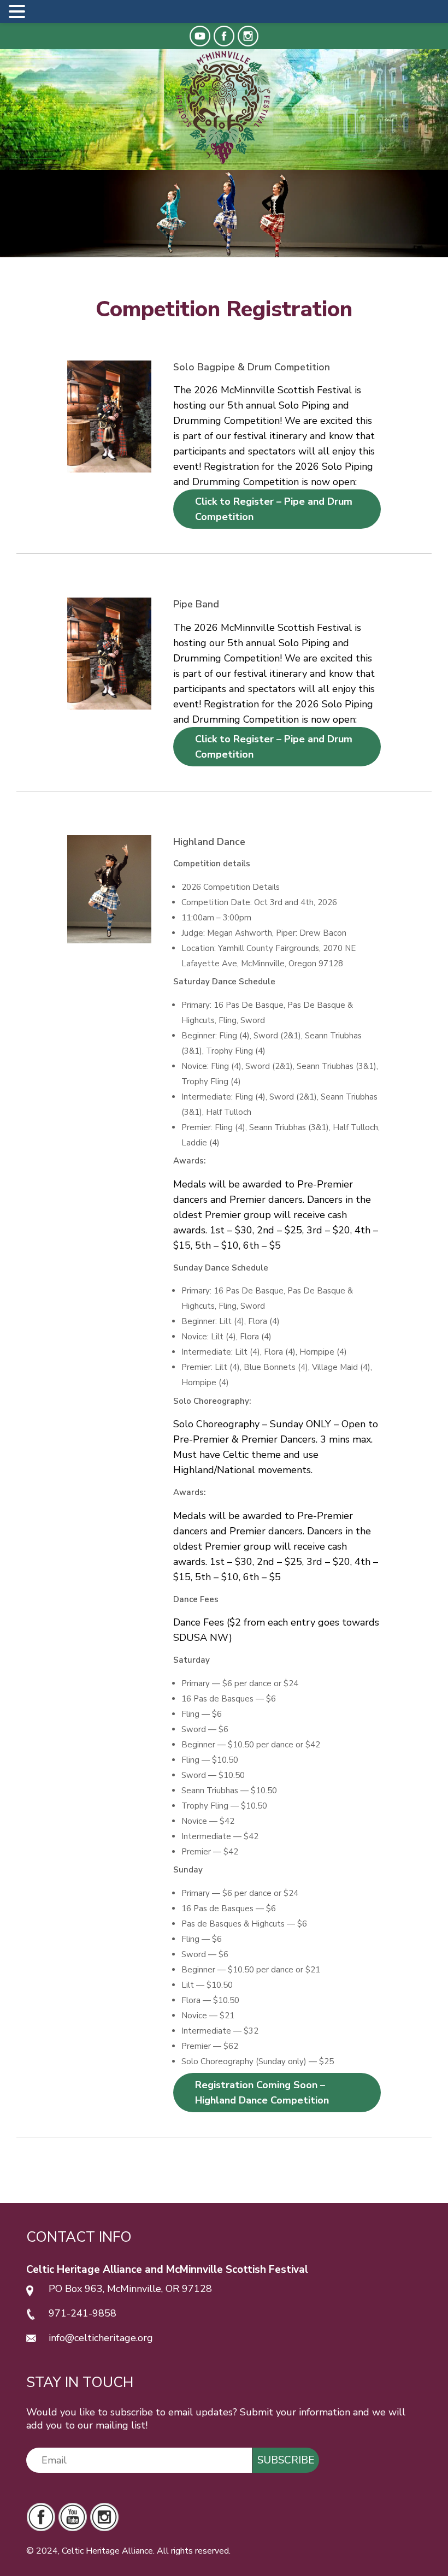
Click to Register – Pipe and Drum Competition (274, 509)
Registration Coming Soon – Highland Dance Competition (262, 2093)
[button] (19, 13)
